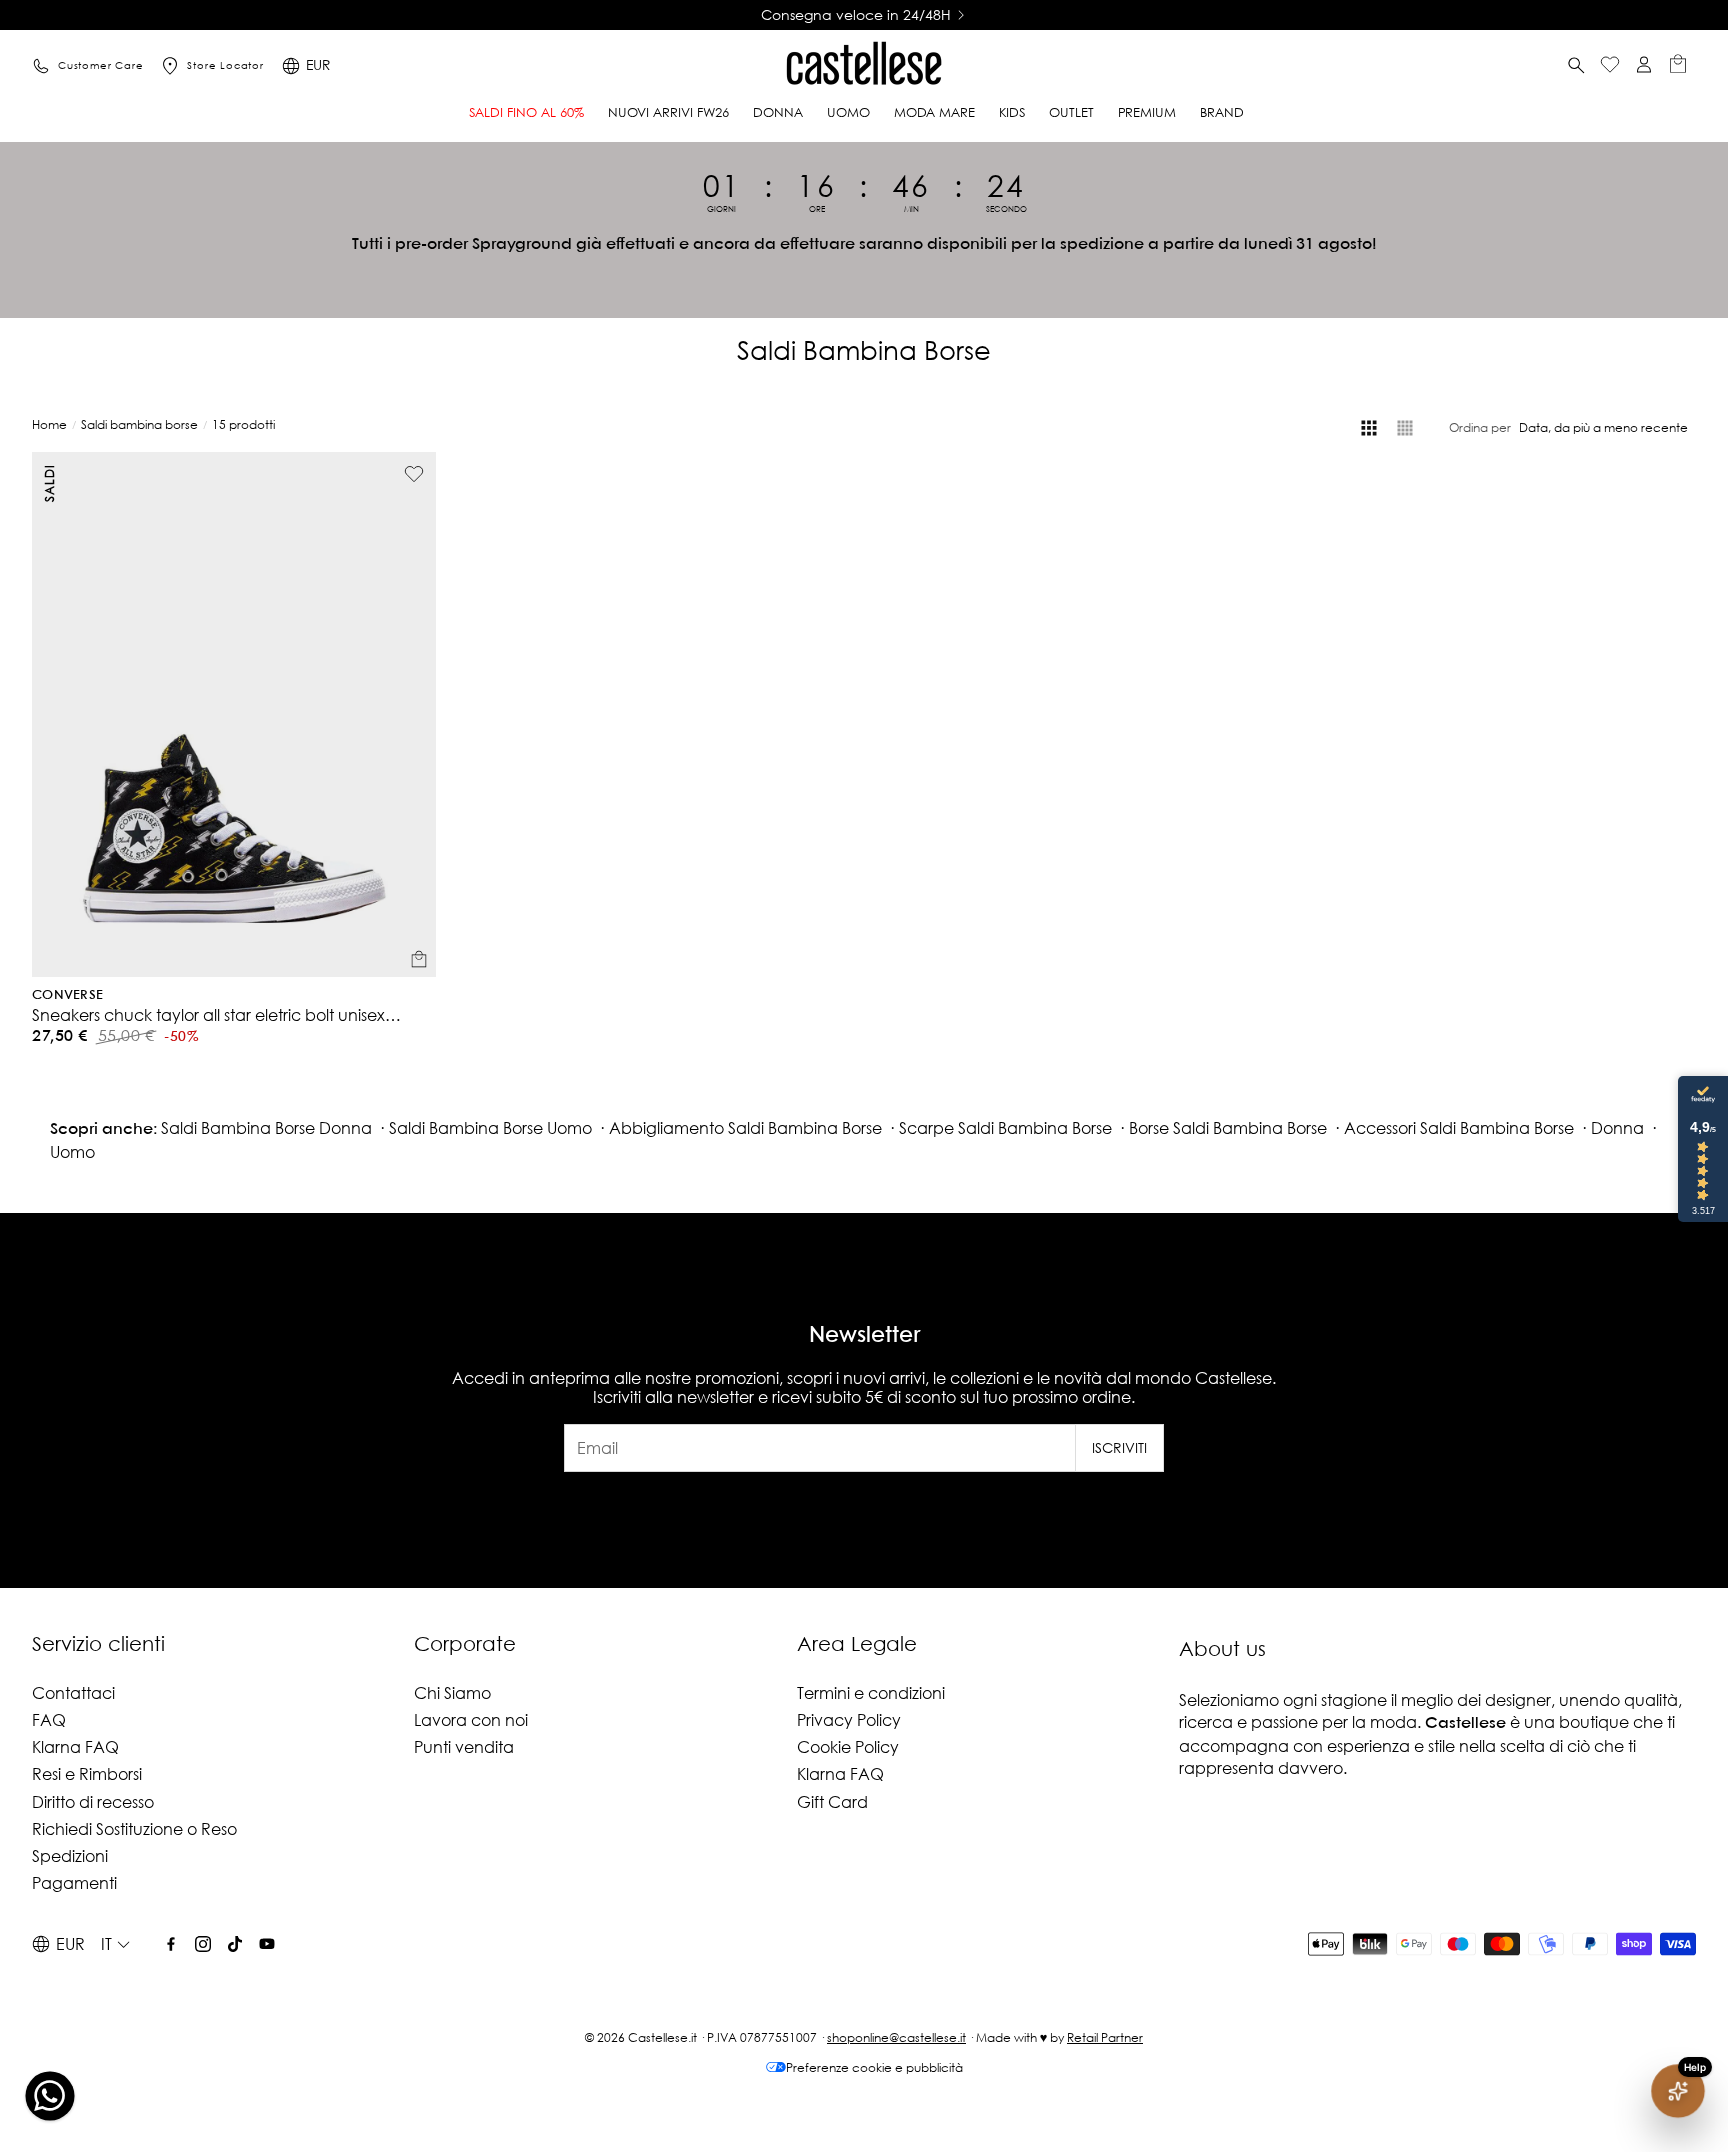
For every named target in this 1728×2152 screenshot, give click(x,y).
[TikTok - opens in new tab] (235, 1944)
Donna (1617, 1127)
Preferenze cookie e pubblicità (874, 2067)
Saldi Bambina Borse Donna (266, 1127)
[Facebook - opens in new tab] (171, 1944)
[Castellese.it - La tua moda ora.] (864, 66)
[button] (1576, 66)
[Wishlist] (1610, 66)
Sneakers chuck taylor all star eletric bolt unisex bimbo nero (208, 1014)
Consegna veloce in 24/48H (856, 15)
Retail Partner (1105, 2037)
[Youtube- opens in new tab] (267, 1944)
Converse (67, 995)
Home (49, 424)
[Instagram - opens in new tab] (203, 1944)
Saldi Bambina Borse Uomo (490, 1127)
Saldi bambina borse (139, 424)
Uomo (72, 1151)
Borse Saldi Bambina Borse (1228, 1127)
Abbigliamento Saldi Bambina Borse (745, 1127)
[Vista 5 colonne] (1405, 428)
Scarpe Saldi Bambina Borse (1005, 1127)
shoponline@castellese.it (896, 2037)
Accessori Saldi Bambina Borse (1459, 1127)
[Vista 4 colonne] (1369, 428)
